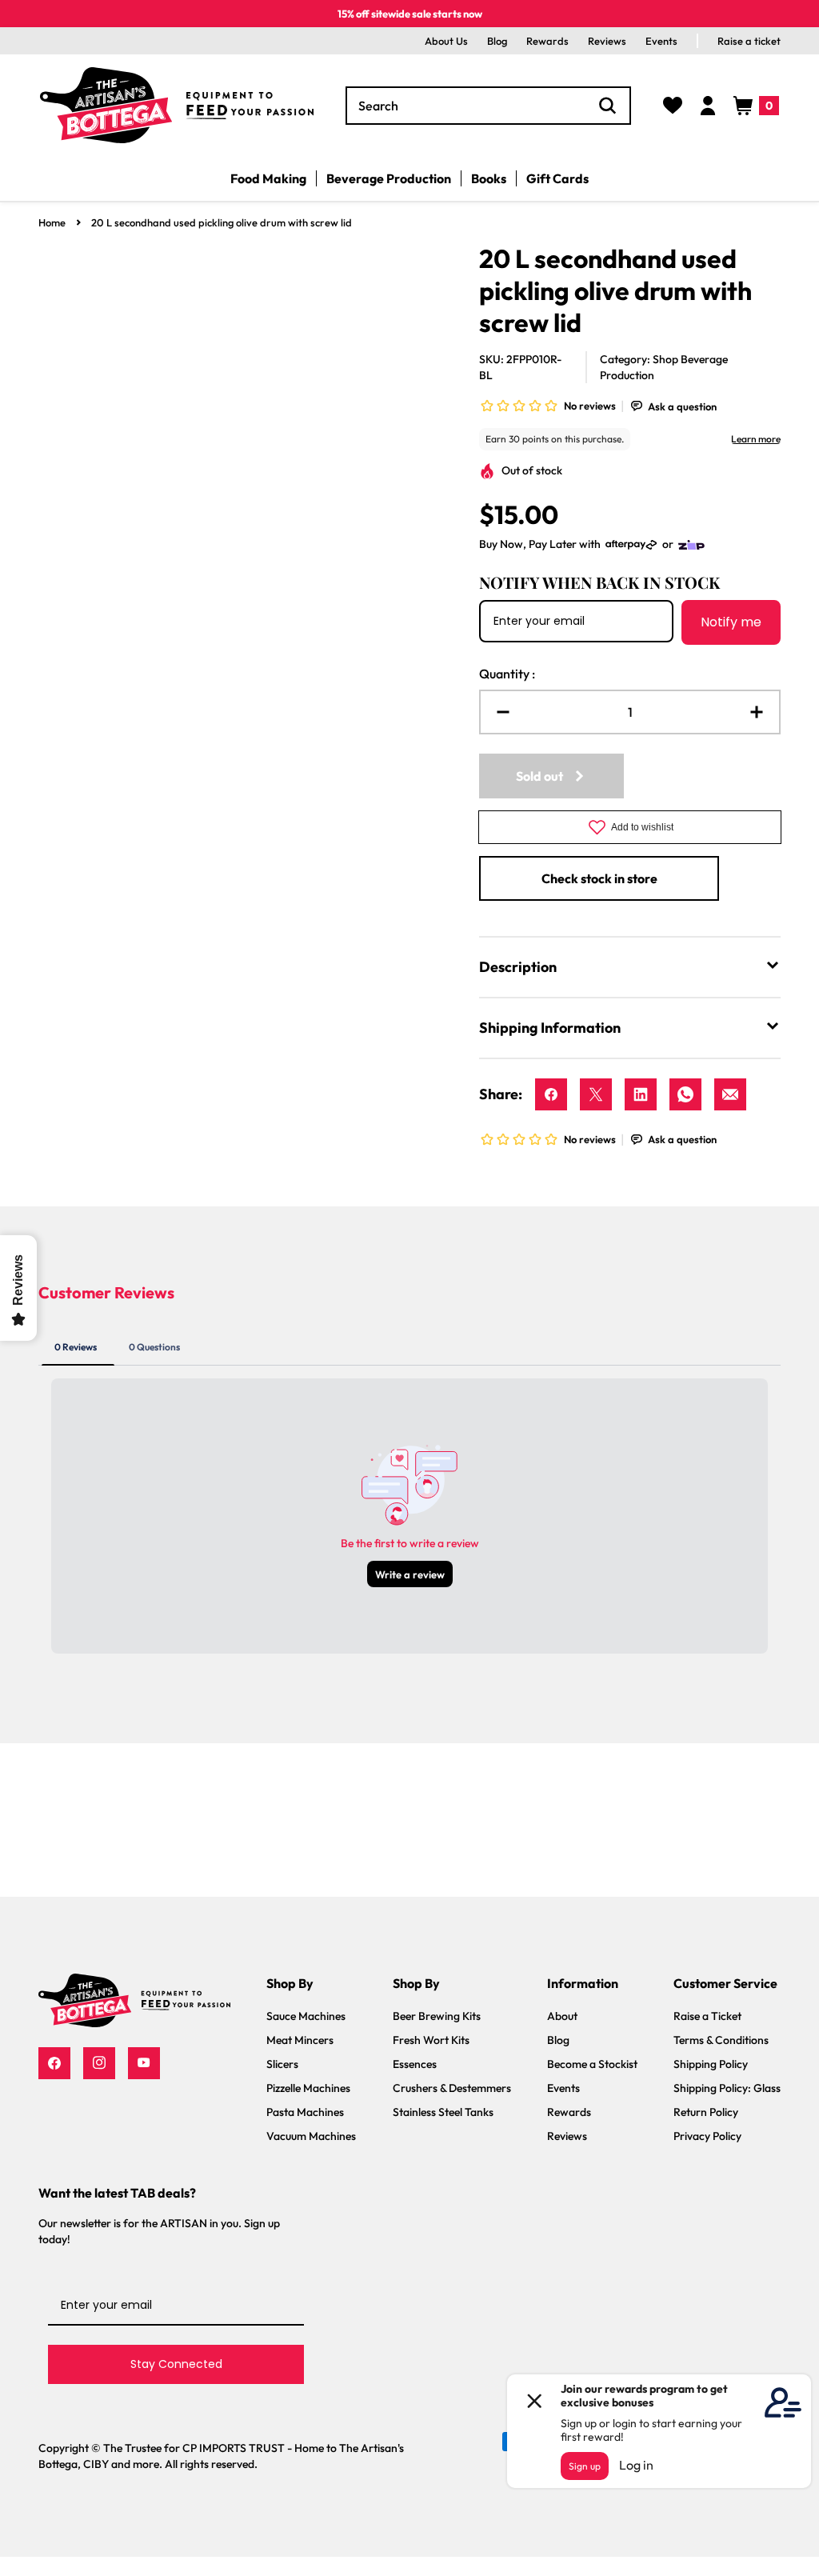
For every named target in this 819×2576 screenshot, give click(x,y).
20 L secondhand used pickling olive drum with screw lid (222, 222)
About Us (446, 41)
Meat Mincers (300, 2040)
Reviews (607, 41)
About (562, 2016)
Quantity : (507, 674)
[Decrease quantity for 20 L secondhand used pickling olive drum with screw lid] (497, 712)
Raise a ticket (749, 41)
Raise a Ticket (707, 2016)
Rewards (547, 41)
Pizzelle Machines (308, 2088)
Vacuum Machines (311, 2136)
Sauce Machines (306, 2016)
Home (52, 222)
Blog (497, 41)
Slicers (282, 2064)
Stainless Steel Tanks (443, 2112)
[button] (756, 106)
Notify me (731, 622)
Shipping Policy (711, 2064)
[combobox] (488, 106)
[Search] (608, 106)
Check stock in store (599, 878)
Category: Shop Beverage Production (664, 367)
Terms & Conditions (721, 2040)
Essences (415, 2064)
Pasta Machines (305, 2112)
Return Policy (706, 2112)
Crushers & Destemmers (452, 2088)
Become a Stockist (592, 2064)
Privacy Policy (707, 2136)
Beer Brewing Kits (437, 2016)
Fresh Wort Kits (431, 2040)
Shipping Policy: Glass (727, 2088)
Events (661, 41)
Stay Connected (176, 2364)
